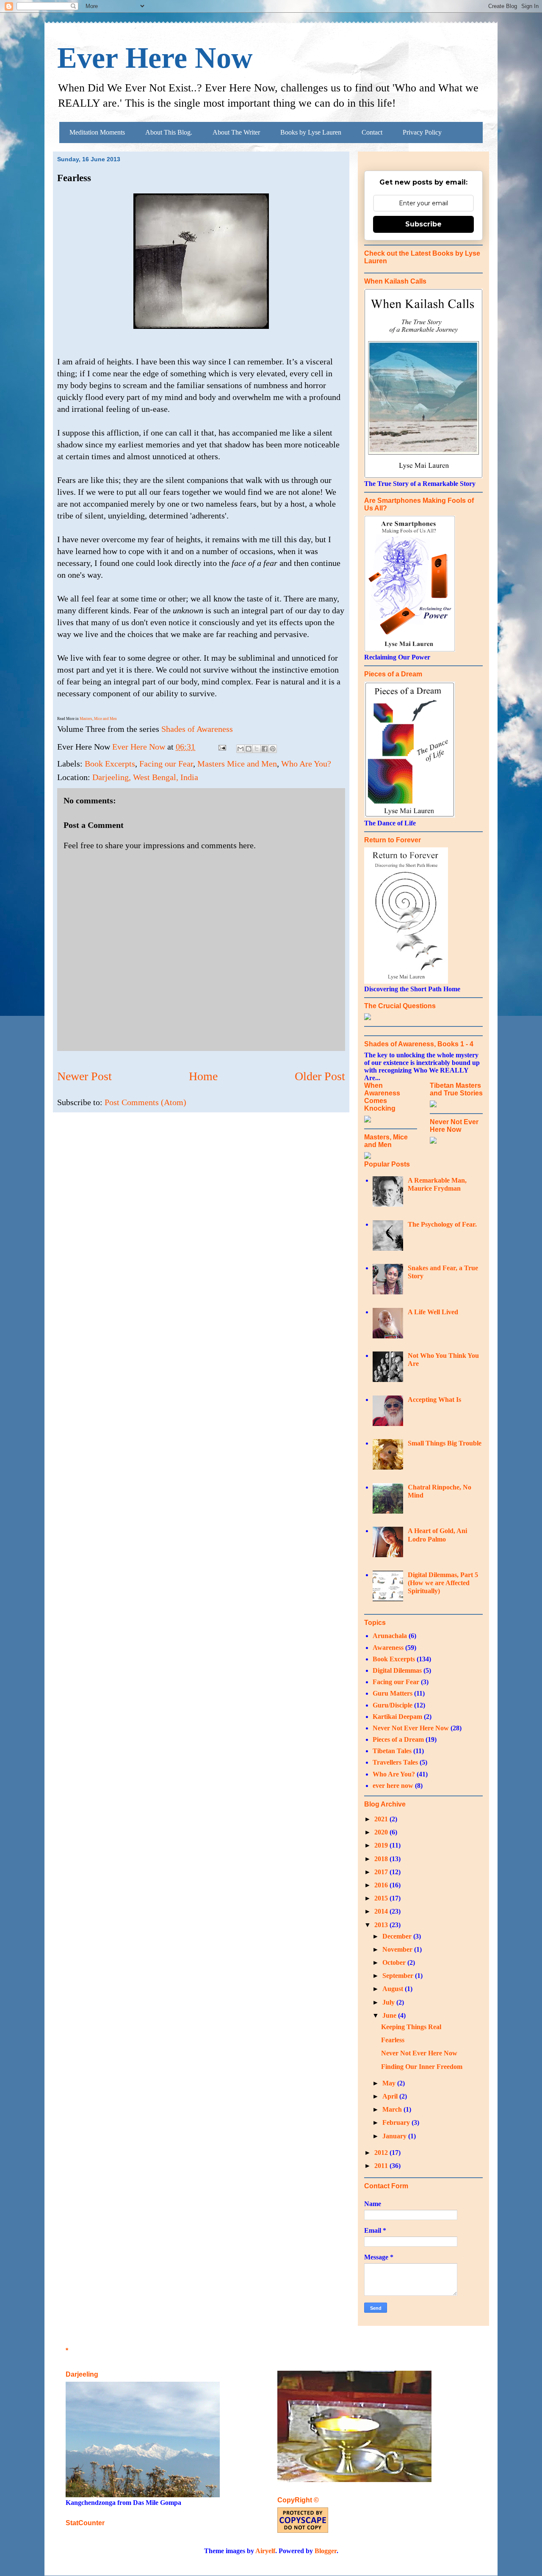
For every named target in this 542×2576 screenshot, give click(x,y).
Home (203, 1076)
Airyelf (265, 2551)
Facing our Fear (166, 764)
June (390, 2015)
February (397, 2122)
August (394, 1989)
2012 (382, 2153)
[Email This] (241, 749)
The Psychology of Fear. (442, 1224)
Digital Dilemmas (397, 1670)
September (399, 1976)
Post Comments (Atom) (145, 1102)
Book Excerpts (110, 764)
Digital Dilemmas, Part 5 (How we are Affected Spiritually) (443, 1583)
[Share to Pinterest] (273, 749)
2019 (382, 1845)
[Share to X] (257, 749)
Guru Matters (393, 1693)
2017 (382, 1872)
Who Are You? (306, 764)
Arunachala (390, 1636)
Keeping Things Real (411, 2027)
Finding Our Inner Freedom (422, 2067)
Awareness (388, 1648)
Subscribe (423, 224)
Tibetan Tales (392, 1751)
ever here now (393, 1786)
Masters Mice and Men (237, 764)
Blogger (326, 2551)
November (398, 1949)
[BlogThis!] (249, 749)
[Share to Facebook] (265, 749)
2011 (382, 2166)
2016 (382, 1885)
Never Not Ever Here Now (411, 1728)
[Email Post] (221, 747)
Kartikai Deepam (397, 1717)
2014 (382, 1911)
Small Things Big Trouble (445, 1443)
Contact (372, 132)
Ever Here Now (155, 58)
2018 (382, 1859)
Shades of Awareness (197, 729)
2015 (382, 1898)
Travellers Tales (395, 1762)
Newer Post (84, 1076)
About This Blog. (169, 132)
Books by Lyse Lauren (311, 132)
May (390, 2083)
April (391, 2096)
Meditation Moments (97, 132)
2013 (382, 1925)
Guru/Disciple (393, 1705)
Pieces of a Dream (398, 1739)
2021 (382, 1819)
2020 (382, 1832)
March (393, 2109)
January (395, 2136)
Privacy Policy (422, 132)
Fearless (393, 2040)
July (389, 2002)
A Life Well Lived (433, 1312)
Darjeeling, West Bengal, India (145, 777)
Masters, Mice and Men (98, 719)
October (395, 1962)
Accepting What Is (434, 1400)
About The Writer (236, 132)
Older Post (320, 1076)
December (398, 1936)
